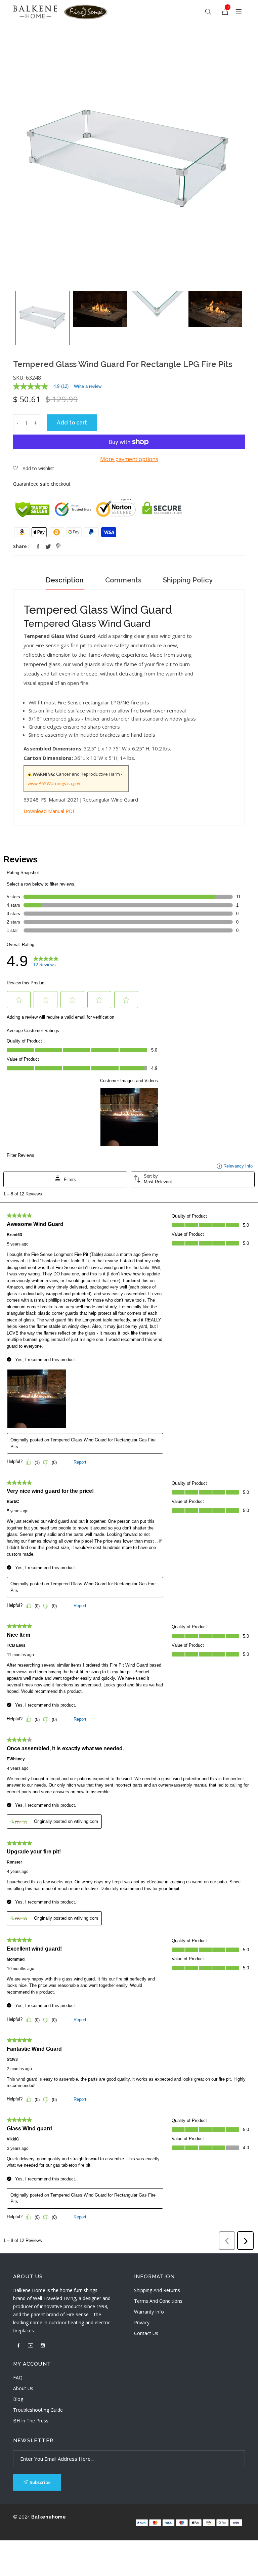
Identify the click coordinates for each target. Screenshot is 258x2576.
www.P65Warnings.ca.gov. (54, 783)
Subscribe (40, 2482)
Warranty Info (149, 2312)
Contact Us (146, 2333)
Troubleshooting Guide (38, 2410)
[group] (43, 318)
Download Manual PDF (49, 811)
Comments (123, 580)
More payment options (129, 459)
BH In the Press (31, 2421)
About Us (23, 2388)
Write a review (88, 386)
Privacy (142, 2322)
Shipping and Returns (157, 2290)
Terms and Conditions (158, 2301)
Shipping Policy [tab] (188, 580)
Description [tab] (65, 580)
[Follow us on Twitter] (48, 546)
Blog (18, 2399)
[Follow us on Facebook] (38, 546)
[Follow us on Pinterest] (58, 546)
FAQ (18, 2378)
